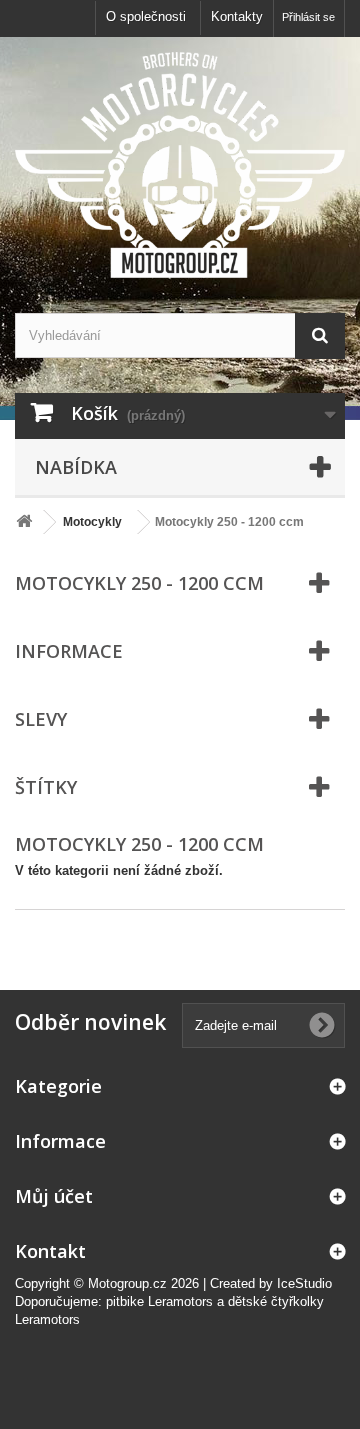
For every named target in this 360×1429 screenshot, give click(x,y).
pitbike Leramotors (159, 1301)
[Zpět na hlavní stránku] (24, 522)
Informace (69, 651)
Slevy (41, 719)
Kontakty (237, 16)
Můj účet (54, 1196)
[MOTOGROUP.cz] (180, 165)
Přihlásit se (308, 17)
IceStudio (304, 1283)
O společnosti (146, 16)
